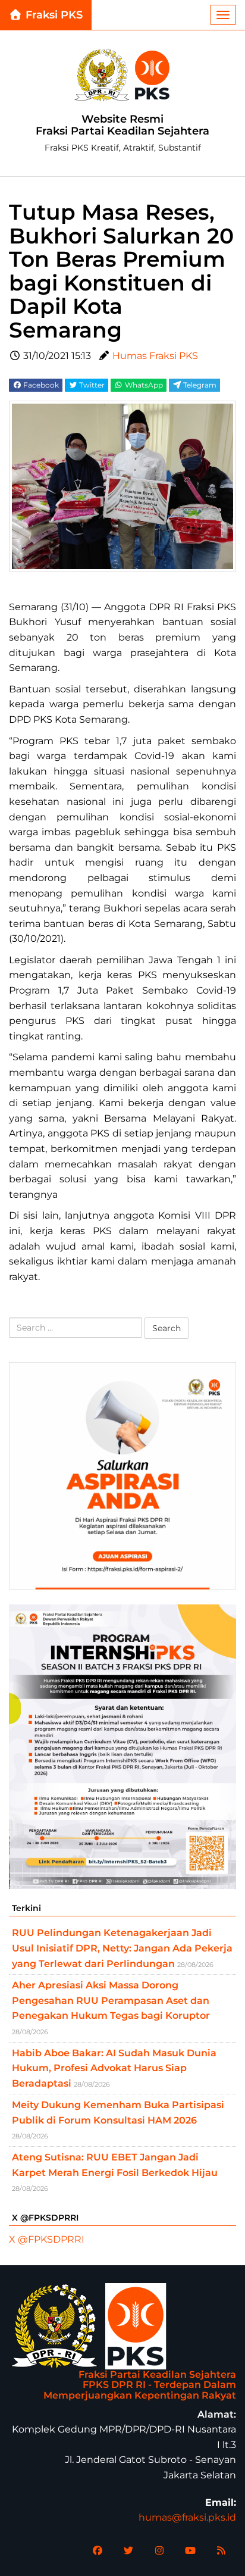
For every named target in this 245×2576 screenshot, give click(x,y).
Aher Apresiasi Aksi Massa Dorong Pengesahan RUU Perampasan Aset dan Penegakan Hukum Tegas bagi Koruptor (111, 2000)
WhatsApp (143, 385)
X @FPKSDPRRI (47, 2239)
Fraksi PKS (53, 15)
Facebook (40, 385)
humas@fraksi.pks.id (187, 2517)
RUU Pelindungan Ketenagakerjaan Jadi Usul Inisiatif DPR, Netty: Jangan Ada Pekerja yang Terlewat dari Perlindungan (122, 1948)
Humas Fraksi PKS (155, 356)
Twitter (91, 385)
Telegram (199, 385)
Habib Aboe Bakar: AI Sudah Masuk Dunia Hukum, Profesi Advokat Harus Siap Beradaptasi (114, 2068)
